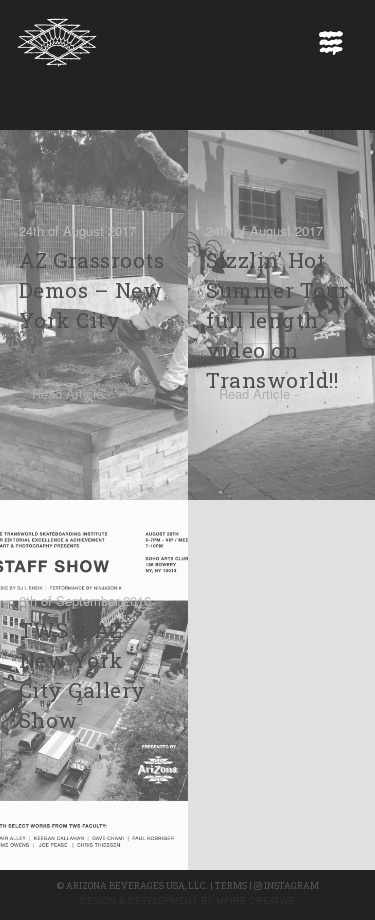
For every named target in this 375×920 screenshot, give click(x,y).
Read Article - (71, 393)
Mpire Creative (255, 900)
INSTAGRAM (290, 885)
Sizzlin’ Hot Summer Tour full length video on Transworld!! (277, 320)
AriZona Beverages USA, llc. (137, 885)
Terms (231, 885)
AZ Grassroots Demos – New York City (92, 290)
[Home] (57, 37)
